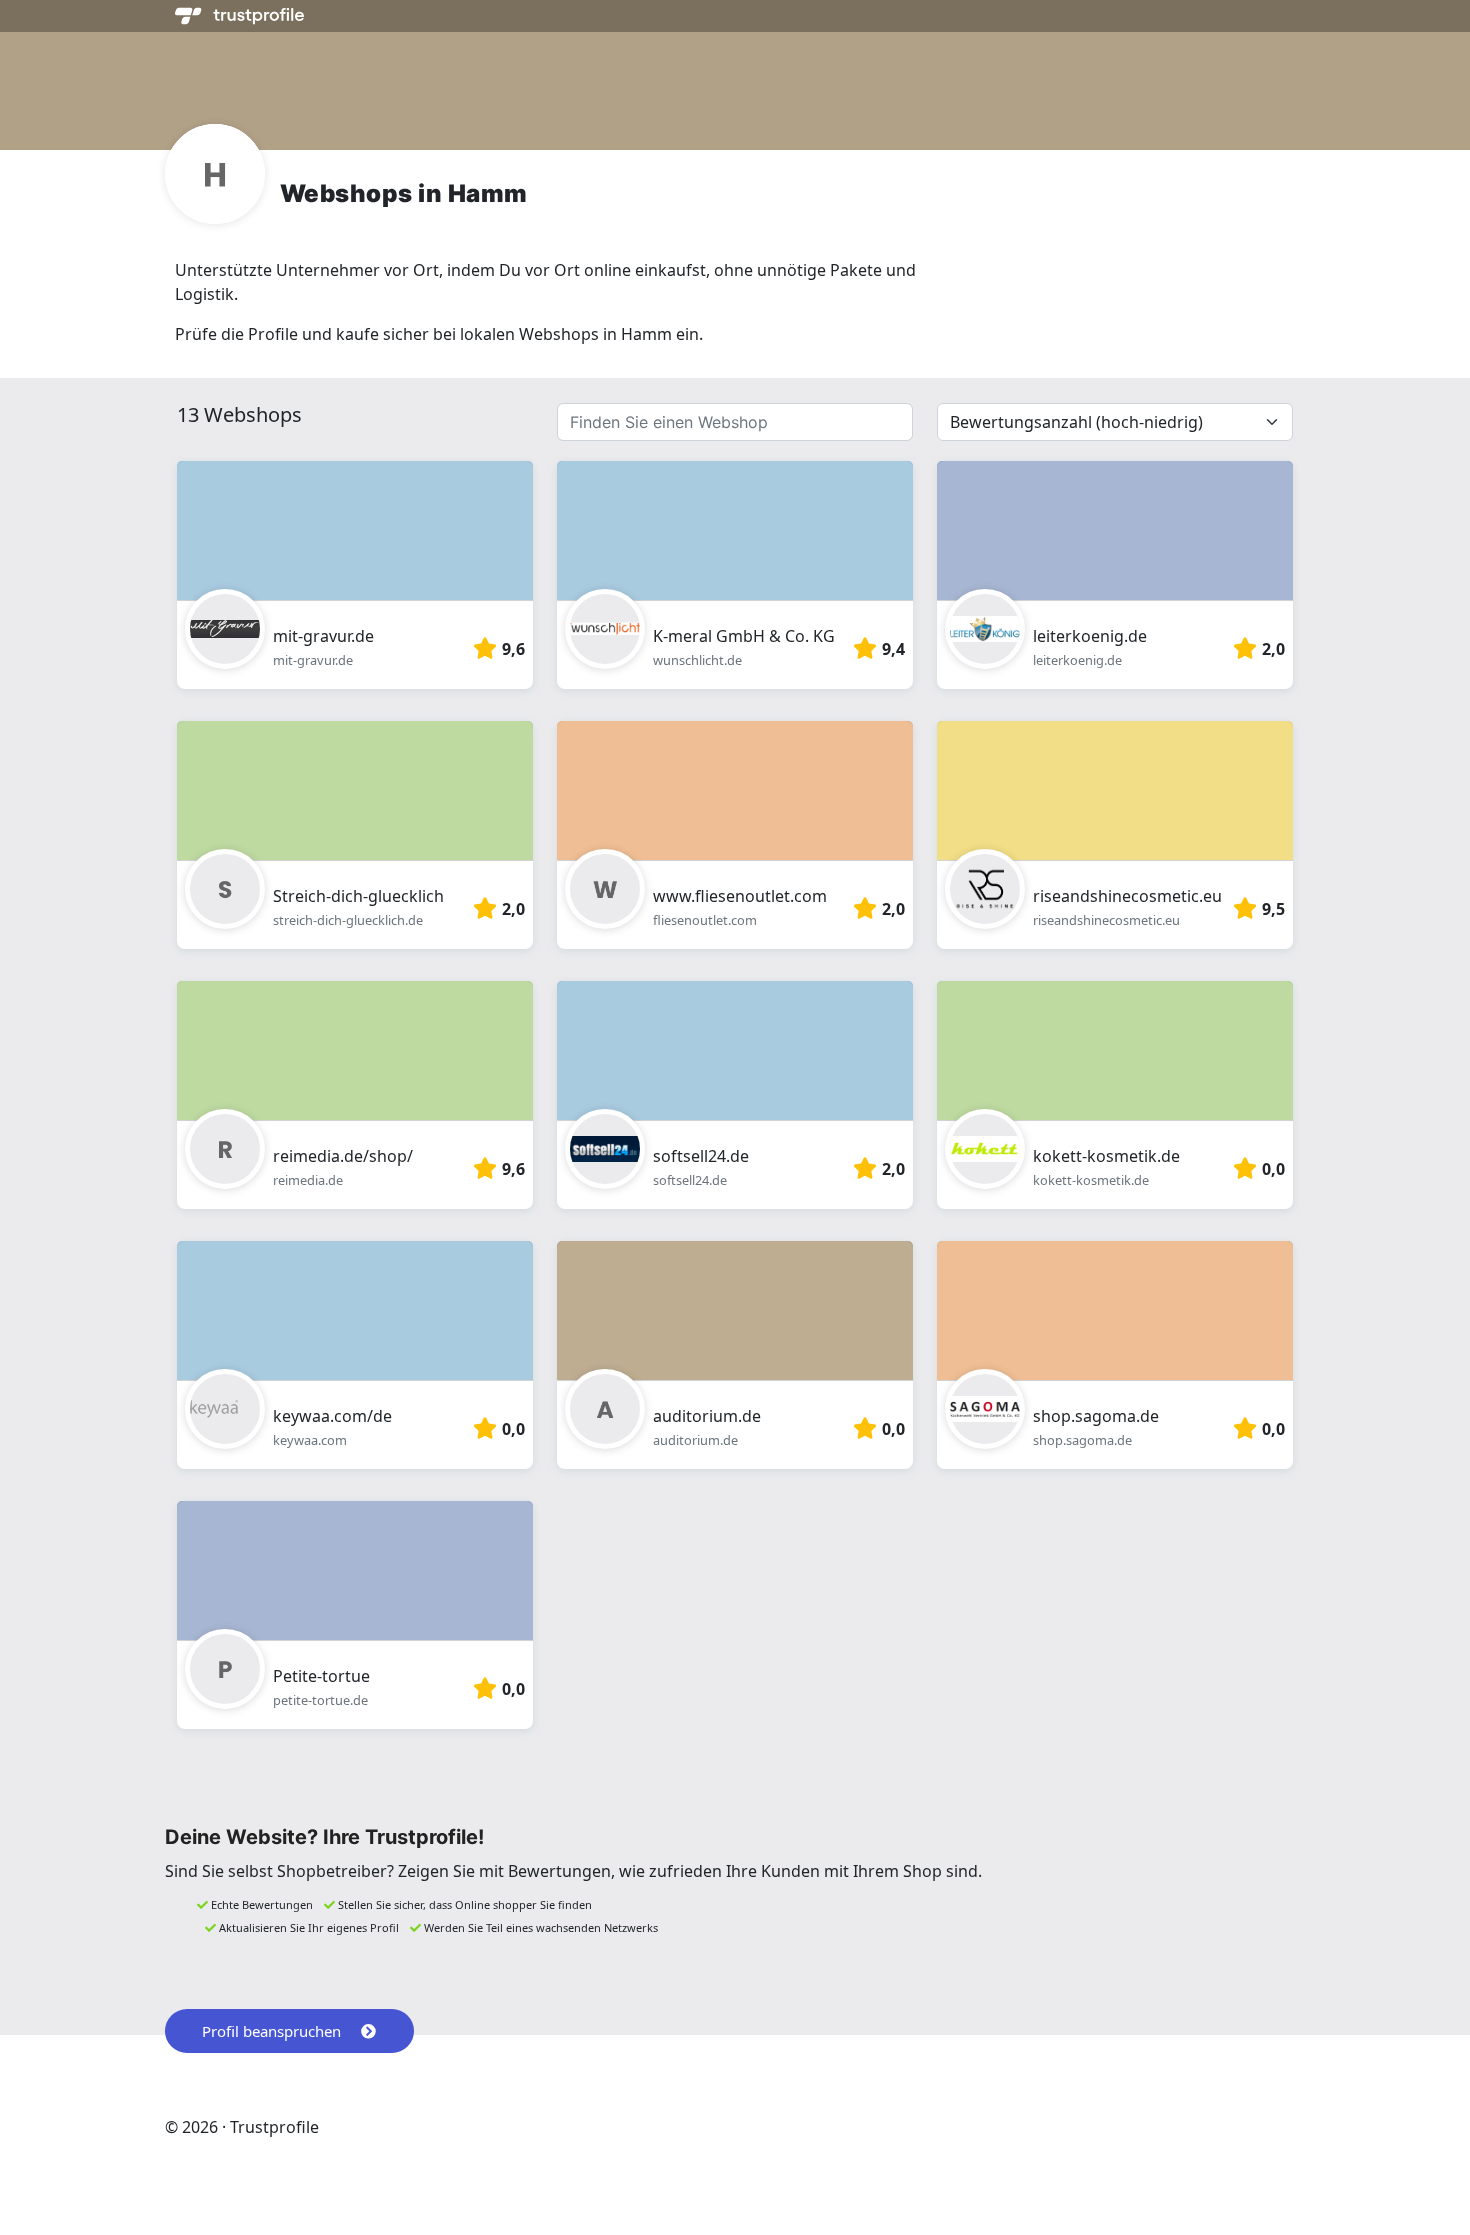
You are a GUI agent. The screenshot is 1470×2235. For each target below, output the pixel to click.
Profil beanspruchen (271, 2031)
